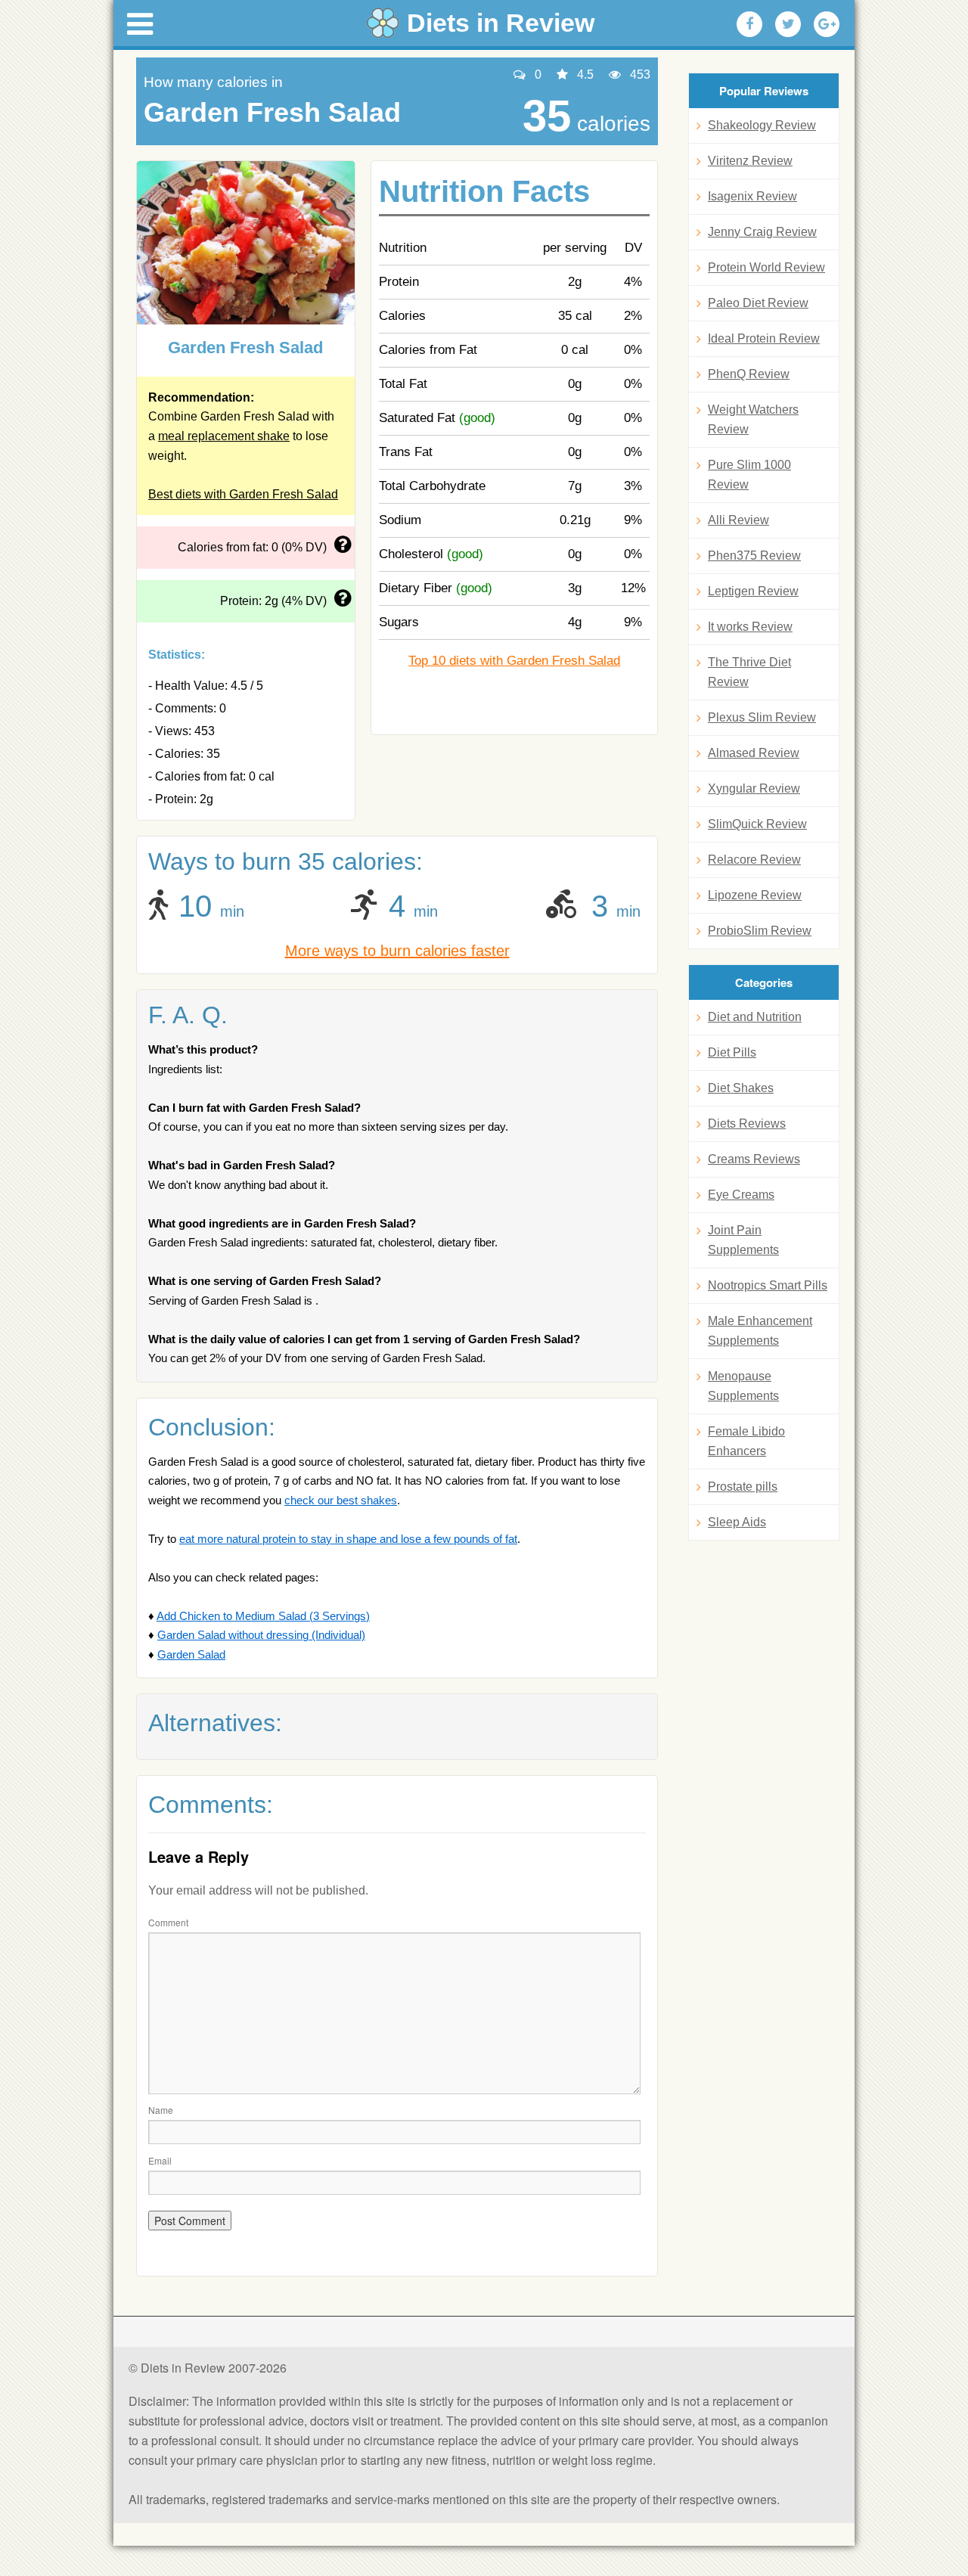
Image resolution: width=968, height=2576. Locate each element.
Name (161, 2110)
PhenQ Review (749, 374)
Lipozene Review (755, 895)
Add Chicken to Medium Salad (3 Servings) (263, 1616)
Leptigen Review (753, 591)
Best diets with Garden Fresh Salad (243, 494)
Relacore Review (754, 860)
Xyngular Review (754, 788)
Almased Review (754, 753)
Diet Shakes (741, 1088)
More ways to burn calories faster (397, 951)
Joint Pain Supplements (743, 1240)
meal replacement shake (224, 436)
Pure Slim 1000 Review (749, 475)
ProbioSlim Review (760, 931)
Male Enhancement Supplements (760, 1331)
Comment (168, 1922)
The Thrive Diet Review (749, 672)
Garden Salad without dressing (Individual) (261, 1635)
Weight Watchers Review (753, 419)
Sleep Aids (737, 1522)
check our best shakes (341, 1500)
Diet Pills (732, 1052)
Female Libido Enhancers (746, 1441)
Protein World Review (766, 267)
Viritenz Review (750, 161)
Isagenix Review (752, 196)
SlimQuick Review (757, 824)
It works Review (750, 627)
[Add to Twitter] (788, 24)
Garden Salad (191, 1654)
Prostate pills (743, 1487)
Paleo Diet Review (758, 303)
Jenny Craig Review (762, 232)
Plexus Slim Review (762, 717)
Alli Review (738, 520)
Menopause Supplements (743, 1386)
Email (160, 2160)
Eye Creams (741, 1195)
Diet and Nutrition (755, 1017)
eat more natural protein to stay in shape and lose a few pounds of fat (348, 1539)
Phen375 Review (754, 556)
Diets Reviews (747, 1124)
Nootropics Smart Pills (768, 1285)
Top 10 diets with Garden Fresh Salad (514, 661)
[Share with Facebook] (749, 24)
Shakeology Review (762, 125)
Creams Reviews (754, 1159)
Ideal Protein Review (764, 338)
